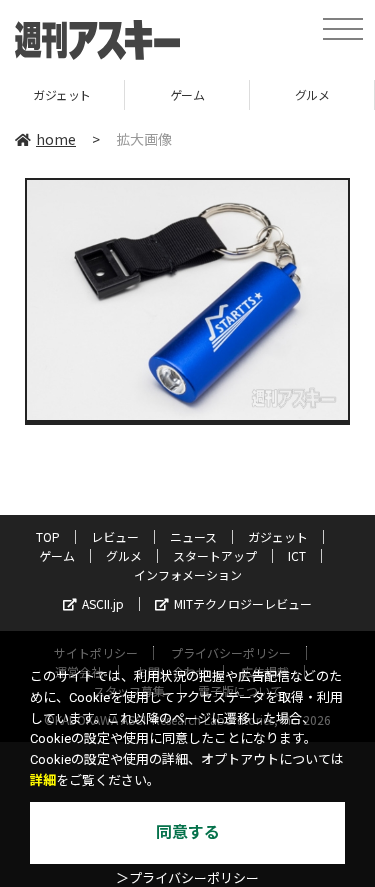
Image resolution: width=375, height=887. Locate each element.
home (56, 139)
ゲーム (187, 94)
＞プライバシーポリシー (187, 878)
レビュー (115, 536)
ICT (297, 555)
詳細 (43, 780)
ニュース (193, 536)
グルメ (312, 94)
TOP (48, 536)
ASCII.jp (103, 603)
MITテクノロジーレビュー (243, 603)
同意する (188, 832)
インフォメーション (188, 574)
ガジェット (62, 94)
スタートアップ (215, 555)
